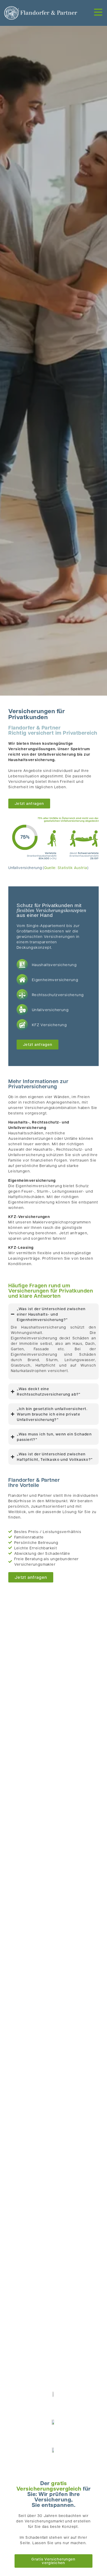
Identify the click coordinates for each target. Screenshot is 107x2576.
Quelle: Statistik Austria (66, 867)
